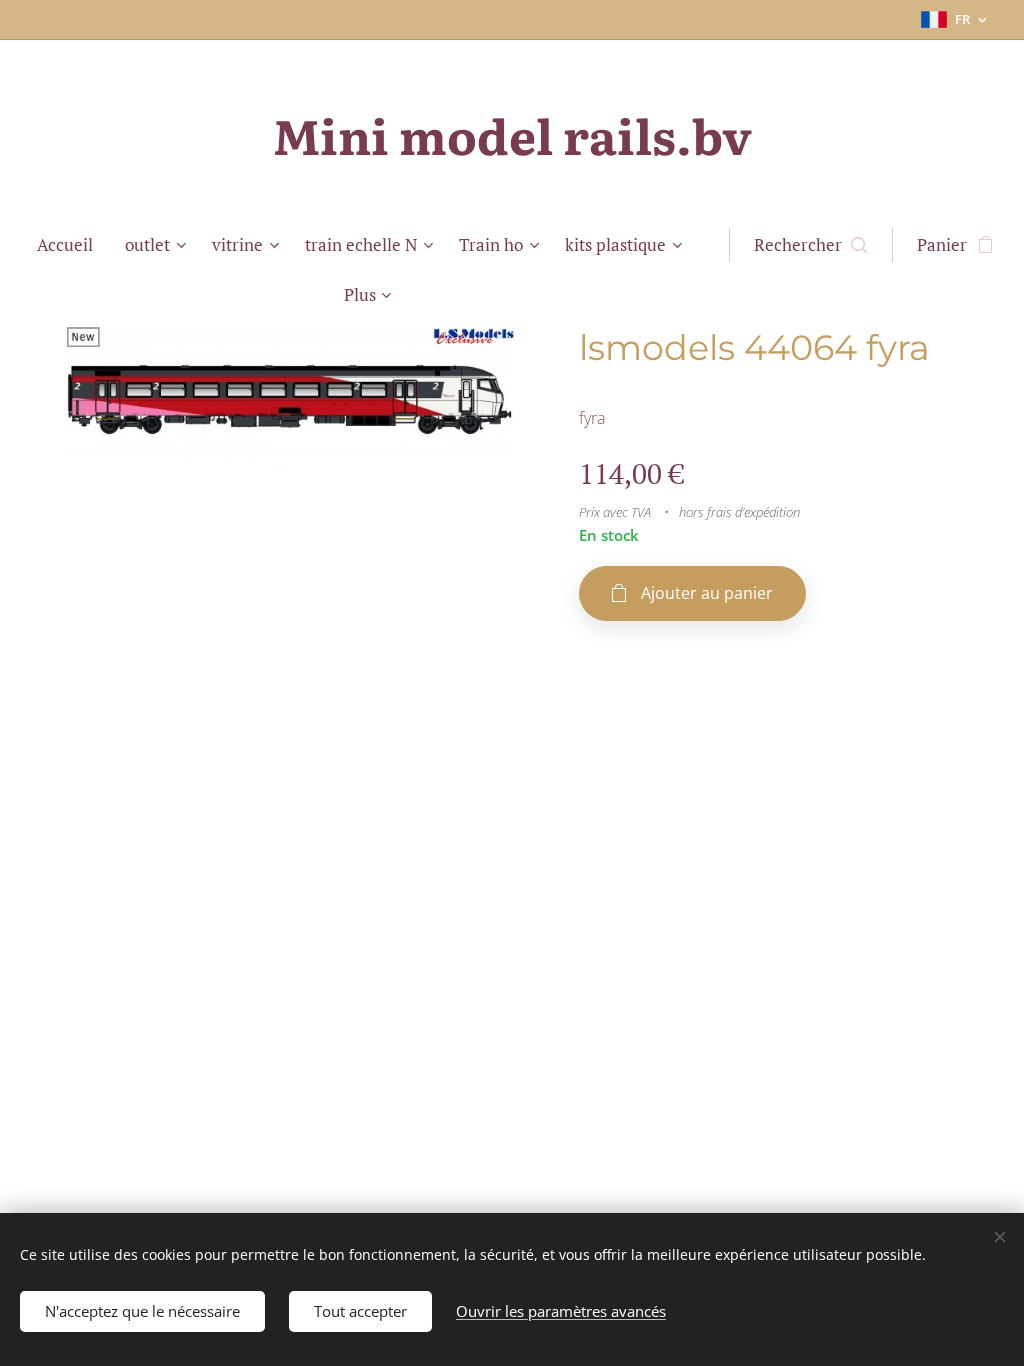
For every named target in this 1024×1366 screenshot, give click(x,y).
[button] (810, 245)
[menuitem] (73, 245)
